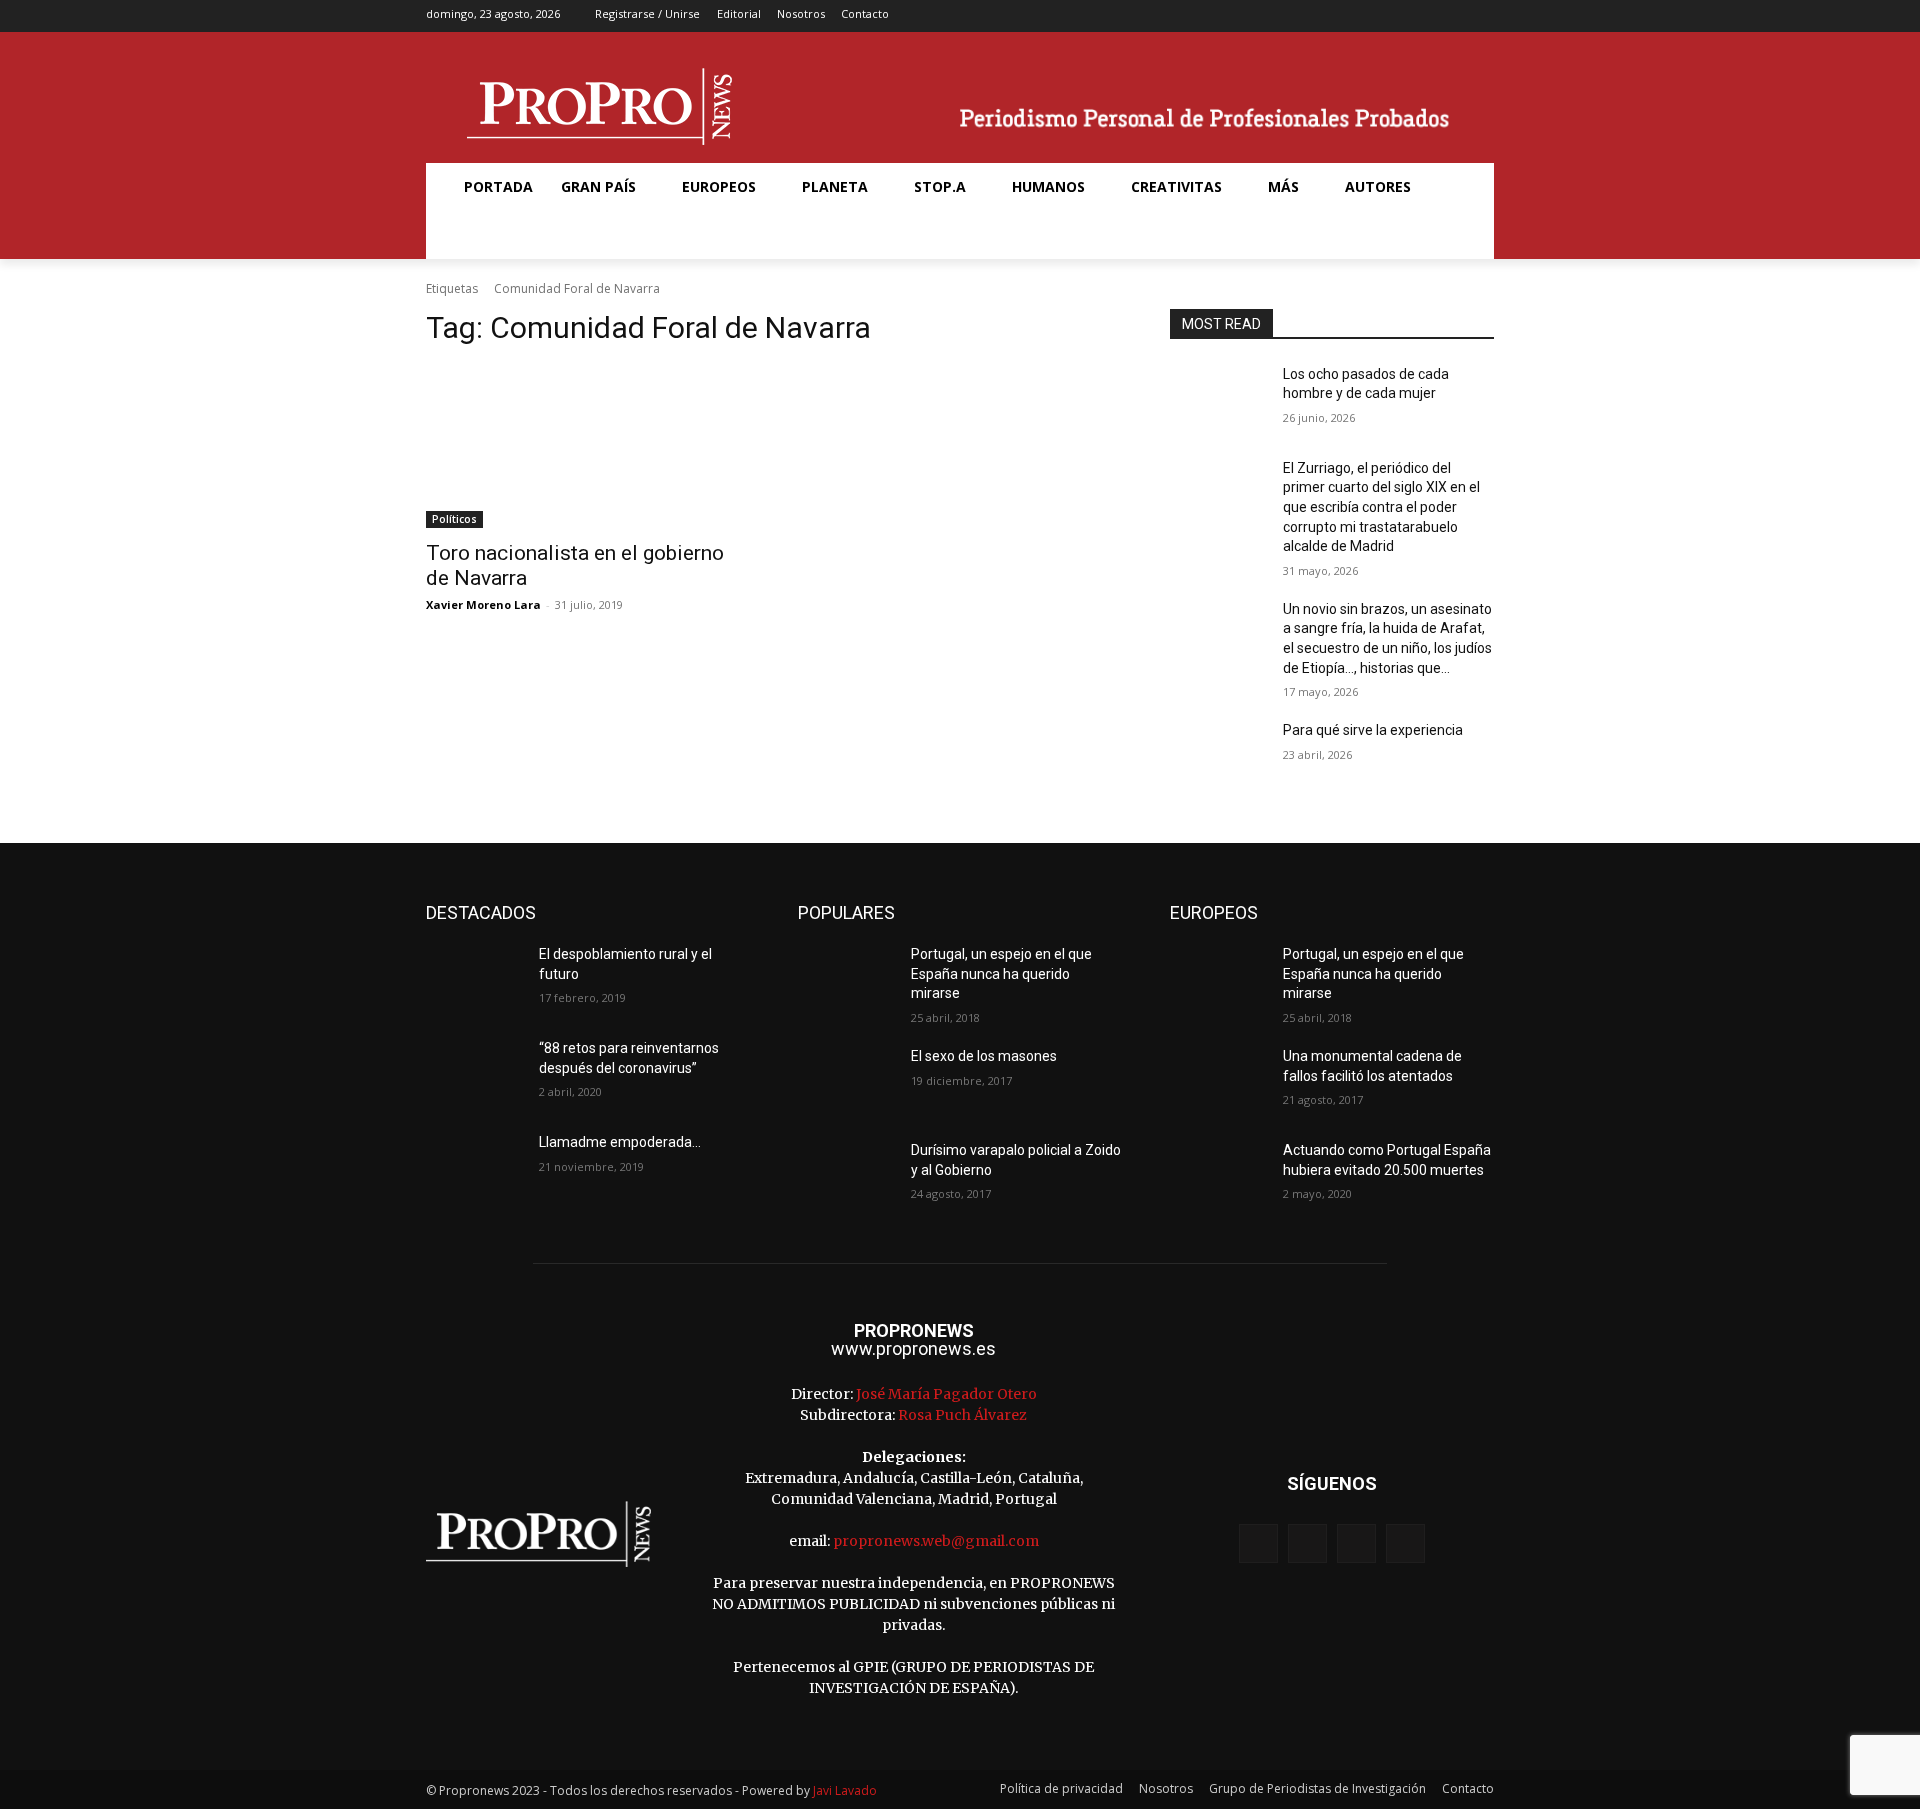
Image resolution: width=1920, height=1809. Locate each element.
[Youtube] (1480, 16)
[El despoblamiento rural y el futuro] (474, 979)
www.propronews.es (913, 1348)
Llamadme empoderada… (620, 1142)
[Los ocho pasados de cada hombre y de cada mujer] (1218, 399)
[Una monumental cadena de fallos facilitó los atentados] (1218, 1081)
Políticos (454, 519)
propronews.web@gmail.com (936, 1541)
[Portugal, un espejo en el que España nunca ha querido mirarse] (846, 979)
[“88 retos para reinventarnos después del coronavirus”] (474, 1073)
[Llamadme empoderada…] (474, 1167)
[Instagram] (1417, 16)
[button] (474, 235)
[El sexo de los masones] (846, 1081)
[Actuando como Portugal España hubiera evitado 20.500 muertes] (1218, 1175)
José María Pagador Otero (946, 1394)
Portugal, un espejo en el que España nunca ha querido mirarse (1001, 973)
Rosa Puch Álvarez (962, 1415)
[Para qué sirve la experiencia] (1218, 755)
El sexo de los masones (984, 1056)
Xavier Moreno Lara (483, 604)
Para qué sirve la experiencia (1373, 730)
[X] (1449, 16)
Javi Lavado (845, 1790)
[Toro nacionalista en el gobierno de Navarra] (588, 447)
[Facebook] (1386, 16)
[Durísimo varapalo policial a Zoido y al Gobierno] (846, 1175)
